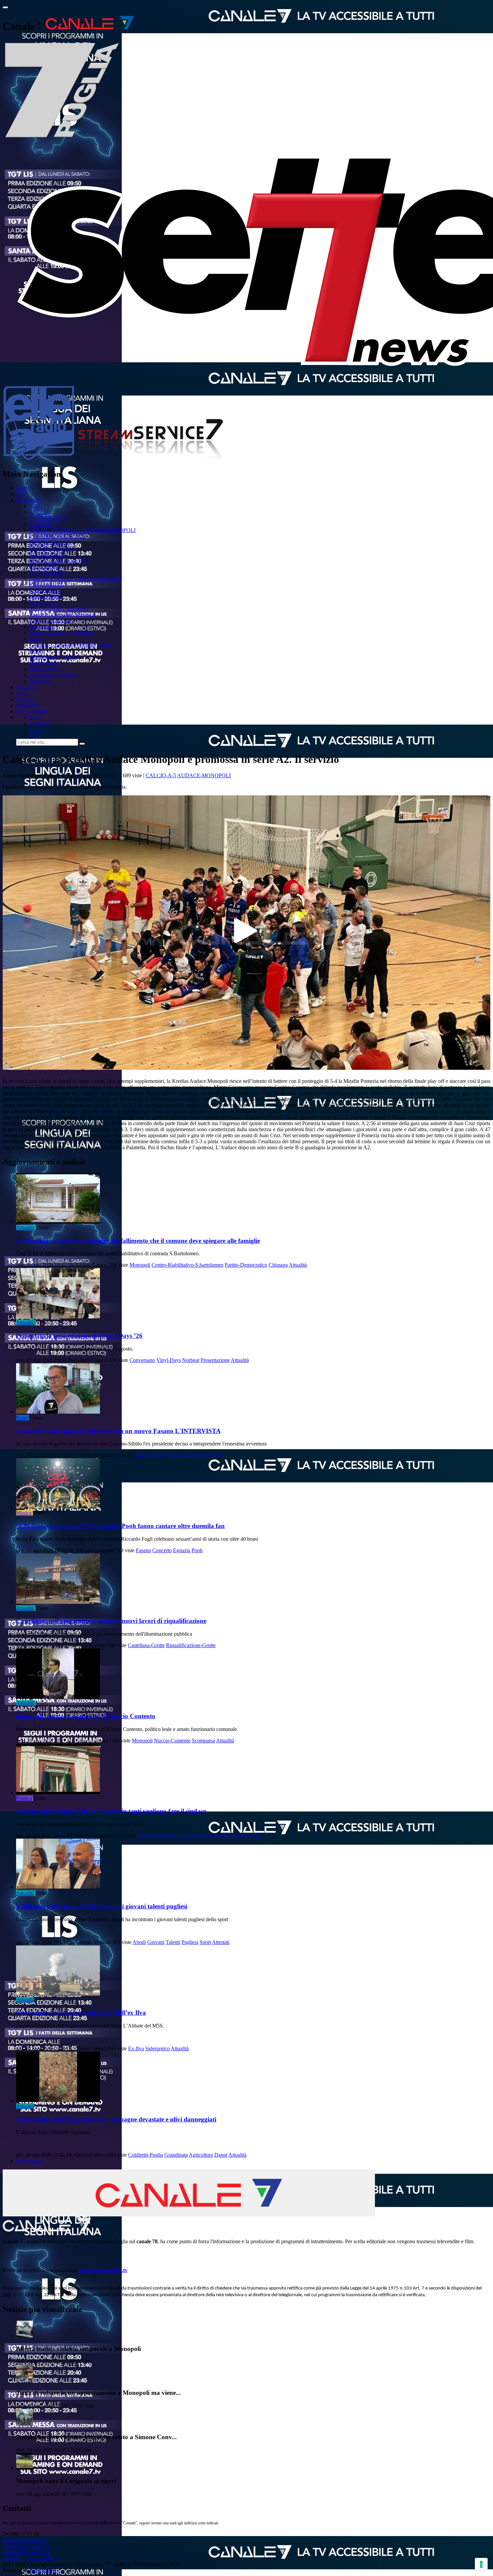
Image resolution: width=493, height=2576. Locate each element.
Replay (37, 651)
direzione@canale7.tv (103, 2270)
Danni (221, 2155)
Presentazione (215, 1360)
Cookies (11, 2558)
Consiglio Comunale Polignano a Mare (71, 645)
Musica (24, 1513)
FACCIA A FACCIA (52, 548)
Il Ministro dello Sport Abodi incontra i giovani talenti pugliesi (102, 1906)
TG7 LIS (39, 512)
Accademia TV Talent (53, 657)
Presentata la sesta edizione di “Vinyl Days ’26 (79, 1336)
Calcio (159, 1455)
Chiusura (278, 1265)
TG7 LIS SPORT (48, 572)
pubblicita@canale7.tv (26, 2552)
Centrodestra (217, 1835)
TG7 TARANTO (48, 518)
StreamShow (43, 2570)
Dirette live (28, 705)
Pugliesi (190, 1942)
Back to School (46, 669)
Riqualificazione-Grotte (191, 1645)
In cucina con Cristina (53, 675)
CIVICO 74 (42, 603)
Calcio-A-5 (161, 775)
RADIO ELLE (46, 591)
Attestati (221, 1942)
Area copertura (32, 711)
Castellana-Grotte (146, 1645)
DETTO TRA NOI (50, 542)
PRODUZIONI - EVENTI (58, 560)
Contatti (24, 699)
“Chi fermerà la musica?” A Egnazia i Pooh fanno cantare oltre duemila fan (120, 1526)
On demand (29, 500)
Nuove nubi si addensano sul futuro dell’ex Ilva (81, 2013)
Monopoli (140, 1265)
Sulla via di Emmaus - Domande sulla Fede (75, 579)
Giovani (156, 1942)
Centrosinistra (247, 1835)
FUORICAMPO (47, 554)
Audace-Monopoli (204, 775)
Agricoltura (201, 2155)
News (22, 693)
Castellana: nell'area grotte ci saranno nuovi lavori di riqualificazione (111, 1621)
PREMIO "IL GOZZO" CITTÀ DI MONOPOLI (83, 530)
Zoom (36, 639)
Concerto (162, 1550)
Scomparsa (203, 1741)
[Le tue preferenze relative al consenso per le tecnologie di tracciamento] (481, 2564)
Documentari (43, 663)
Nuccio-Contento (172, 1741)
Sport (22, 1418)
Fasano (143, 1455)
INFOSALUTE (46, 585)
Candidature (190, 1835)
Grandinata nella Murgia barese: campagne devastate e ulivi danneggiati (116, 2119)
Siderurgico (157, 2048)
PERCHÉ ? (42, 524)
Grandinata (176, 2155)
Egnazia (182, 1550)
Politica (24, 1798)
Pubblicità (40, 681)
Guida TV (27, 687)
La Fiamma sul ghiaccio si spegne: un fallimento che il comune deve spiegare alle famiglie (138, 1241)
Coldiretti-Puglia (146, 2155)
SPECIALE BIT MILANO (59, 609)
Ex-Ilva (136, 2048)
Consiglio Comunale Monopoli (62, 615)
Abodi (139, 1942)
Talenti (173, 1942)
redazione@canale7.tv (26, 2546)
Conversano (142, 1360)
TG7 (21, 494)
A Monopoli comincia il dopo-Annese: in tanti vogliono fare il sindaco (111, 1811)
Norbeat (191, 1360)
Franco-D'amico (184, 1455)
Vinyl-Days (169, 1360)
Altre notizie (29, 2161)
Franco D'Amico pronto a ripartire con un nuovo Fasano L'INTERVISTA (118, 1431)
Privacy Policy (42, 2558)
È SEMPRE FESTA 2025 (57, 536)
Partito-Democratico (246, 1265)
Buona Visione (45, 597)
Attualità (25, 1228)
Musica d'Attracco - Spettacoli (61, 633)
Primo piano (42, 627)
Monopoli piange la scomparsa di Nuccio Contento (86, 1716)
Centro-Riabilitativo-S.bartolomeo (187, 1265)
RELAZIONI (44, 566)
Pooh (197, 1550)
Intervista (213, 1455)
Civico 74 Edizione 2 (52, 621)
